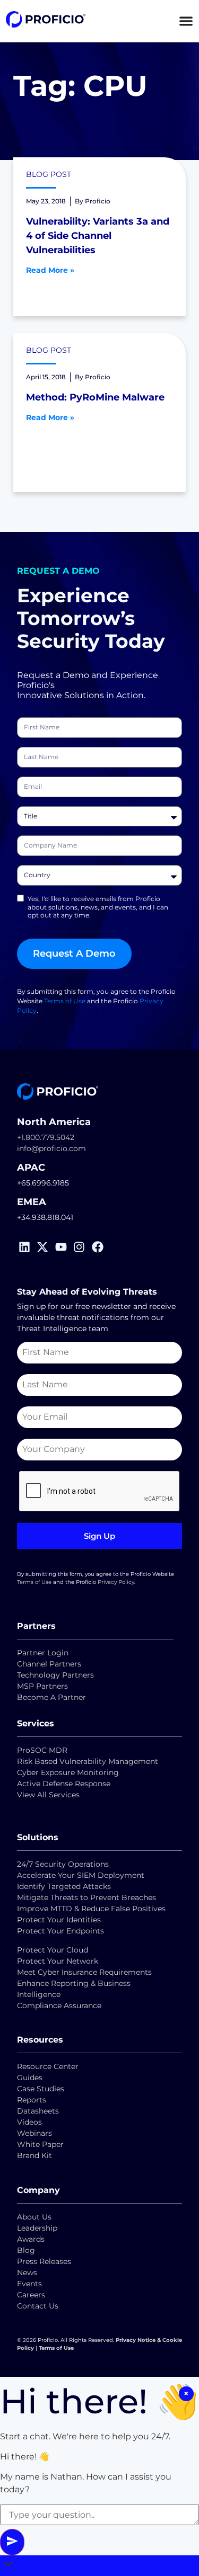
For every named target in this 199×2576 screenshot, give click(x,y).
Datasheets (38, 2111)
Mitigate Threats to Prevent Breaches (86, 1897)
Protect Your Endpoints (60, 1931)
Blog (26, 2250)
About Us (34, 2217)
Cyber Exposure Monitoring (68, 1772)
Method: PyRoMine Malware (95, 397)
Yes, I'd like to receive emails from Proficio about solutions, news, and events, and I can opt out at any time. (98, 907)
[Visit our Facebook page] (99, 1247)
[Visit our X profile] (45, 1247)
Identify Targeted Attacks (64, 1886)
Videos (29, 2122)
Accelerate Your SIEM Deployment (81, 1875)
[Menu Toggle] (186, 21)
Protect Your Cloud (54, 1950)
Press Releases (44, 2261)
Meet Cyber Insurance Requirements (84, 1972)
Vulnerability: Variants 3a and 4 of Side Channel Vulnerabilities (98, 236)
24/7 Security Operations (63, 1864)
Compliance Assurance (59, 2005)
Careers (31, 2295)
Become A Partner (51, 1697)
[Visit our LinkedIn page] (26, 1247)
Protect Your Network (58, 1961)
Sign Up (99, 1536)
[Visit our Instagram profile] (81, 1247)
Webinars (34, 2133)
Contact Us (38, 2306)
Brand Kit (34, 2155)
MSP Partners (42, 1686)
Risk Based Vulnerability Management (88, 1761)
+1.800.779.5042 (46, 1137)
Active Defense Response (64, 1784)
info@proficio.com (51, 1148)
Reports (33, 2100)
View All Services (48, 1795)
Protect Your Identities (59, 1920)
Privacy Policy (116, 1582)
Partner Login (43, 1653)
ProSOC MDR (42, 1750)
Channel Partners (49, 1664)
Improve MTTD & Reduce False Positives (91, 1909)
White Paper (40, 2144)
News (27, 2272)
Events (29, 2284)
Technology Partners (55, 1675)
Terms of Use (65, 1001)
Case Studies (41, 2089)
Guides (30, 2078)
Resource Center (48, 2066)
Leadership (37, 2228)
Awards (31, 2239)
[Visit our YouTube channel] (63, 1247)
